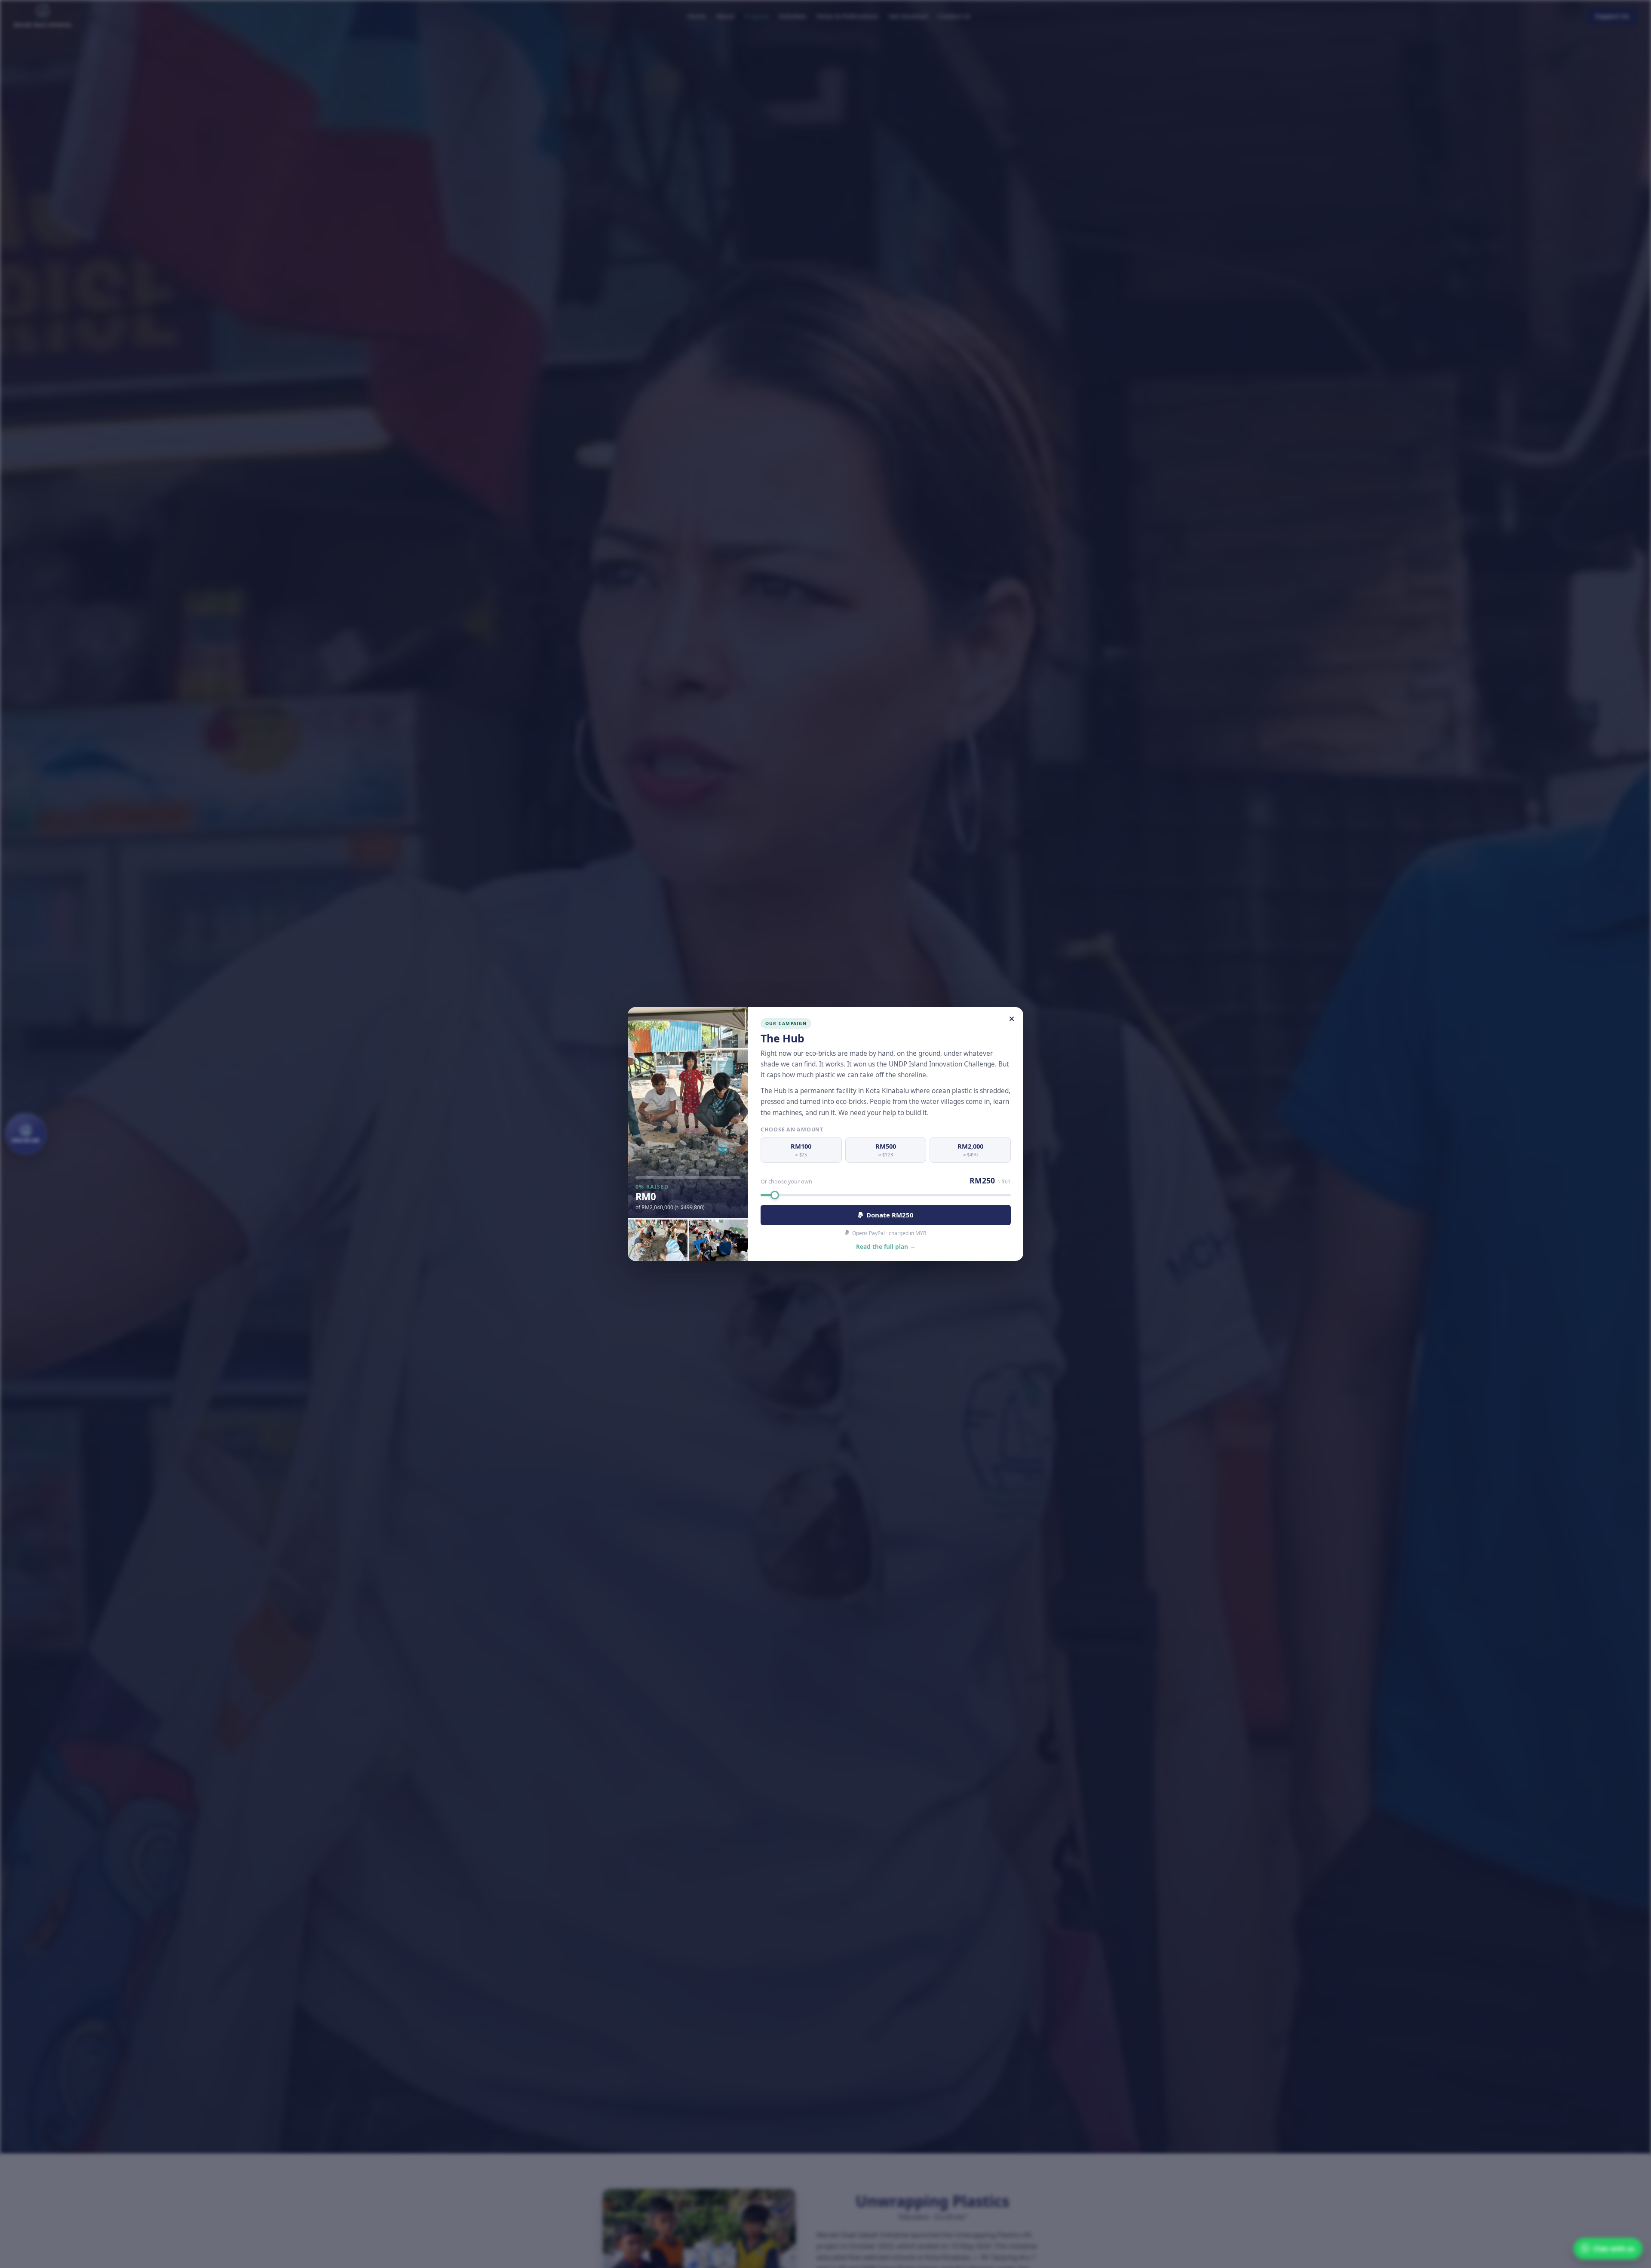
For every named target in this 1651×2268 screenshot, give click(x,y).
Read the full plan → (886, 1246)
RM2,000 (970, 1150)
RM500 (886, 1150)
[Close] (1012, 1019)
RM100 (801, 1150)
